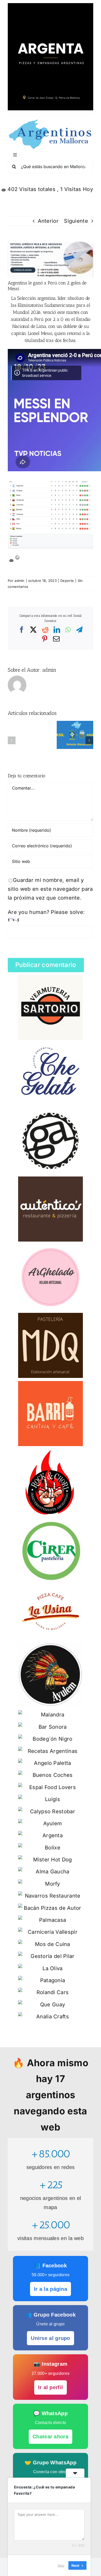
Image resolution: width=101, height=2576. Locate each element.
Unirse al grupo (51, 2338)
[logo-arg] (51, 121)
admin (20, 581)
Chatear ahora (51, 2437)
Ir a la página (51, 2289)
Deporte (67, 581)
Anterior (48, 221)
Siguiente (76, 221)
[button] (12, 740)
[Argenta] (51, 6)
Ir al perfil (51, 2387)
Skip (61, 2565)
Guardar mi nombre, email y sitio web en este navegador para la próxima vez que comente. (50, 889)
